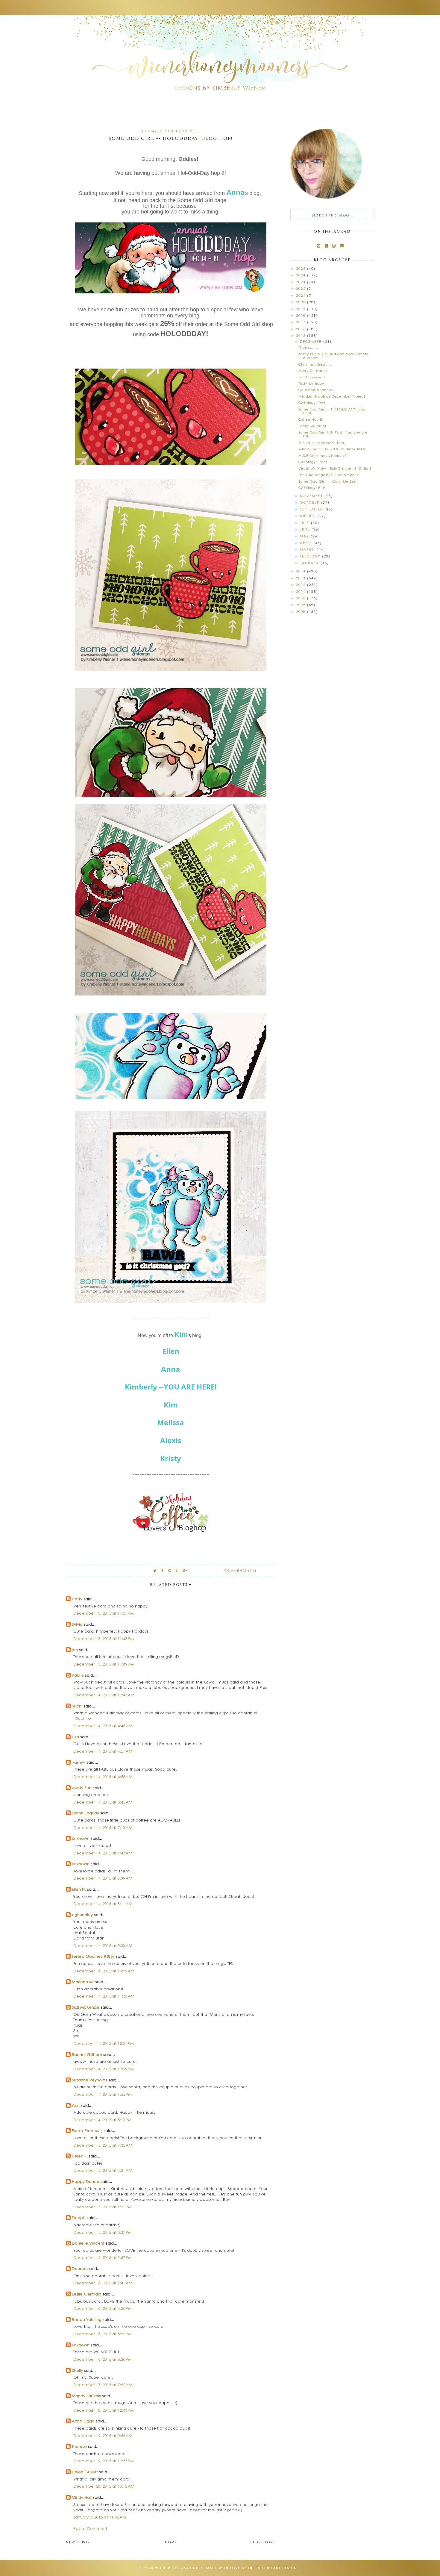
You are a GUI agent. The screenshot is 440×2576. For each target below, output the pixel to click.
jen (75, 1650)
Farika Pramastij (87, 2130)
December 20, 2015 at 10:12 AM (104, 2486)
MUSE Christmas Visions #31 (324, 456)
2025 (302, 268)
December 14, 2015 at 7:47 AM (103, 1853)
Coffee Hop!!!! (311, 419)
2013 (302, 578)
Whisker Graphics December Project (332, 396)
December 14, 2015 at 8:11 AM (103, 1903)
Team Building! (312, 426)
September (312, 509)
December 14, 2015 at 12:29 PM (104, 2069)
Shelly (77, 2370)
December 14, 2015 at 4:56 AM (103, 1776)
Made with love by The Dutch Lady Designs (253, 2568)
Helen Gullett (85, 2472)
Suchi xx (84, 1718)
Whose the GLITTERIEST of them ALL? (332, 449)
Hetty (77, 1599)
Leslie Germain (87, 2294)
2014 (302, 571)
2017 (302, 322)
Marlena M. (83, 1982)
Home (171, 2542)
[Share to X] (155, 1570)
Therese (79, 2446)
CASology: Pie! (312, 488)
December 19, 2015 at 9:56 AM (103, 2435)
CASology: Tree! (313, 462)
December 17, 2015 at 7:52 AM (103, 2385)
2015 (302, 335)
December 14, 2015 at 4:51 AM (103, 1751)
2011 (302, 591)
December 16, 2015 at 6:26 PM (103, 2359)
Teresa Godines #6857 (93, 1956)
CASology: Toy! (312, 403)
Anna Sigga (83, 2421)
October (311, 502)
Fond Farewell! (312, 377)
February (311, 556)
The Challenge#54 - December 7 (329, 475)
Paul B (78, 1675)
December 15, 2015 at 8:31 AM (103, 2170)
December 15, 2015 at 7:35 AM (103, 2145)
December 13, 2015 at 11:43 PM (104, 1638)
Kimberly (141, 1387)
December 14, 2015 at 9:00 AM (103, 1945)
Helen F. (80, 2156)
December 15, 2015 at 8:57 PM (103, 2257)
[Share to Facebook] (163, 1570)
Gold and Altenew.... (318, 390)
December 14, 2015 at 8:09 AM (103, 1878)
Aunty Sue (82, 1788)
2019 (302, 309)
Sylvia (77, 1624)
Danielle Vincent (88, 2243)
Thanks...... (308, 347)
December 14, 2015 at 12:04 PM (104, 2043)
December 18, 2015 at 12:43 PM (104, 2410)
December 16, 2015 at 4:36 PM (103, 2308)
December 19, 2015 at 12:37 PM (104, 2461)
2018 (302, 315)
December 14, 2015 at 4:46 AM (103, 1726)
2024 (302, 275)
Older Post (263, 2542)
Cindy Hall (82, 2497)
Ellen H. (79, 1889)
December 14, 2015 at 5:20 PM (103, 2120)
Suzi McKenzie (86, 2007)
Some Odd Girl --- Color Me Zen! (328, 481)
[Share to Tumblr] (177, 1570)
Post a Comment (90, 2528)
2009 (302, 605)
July (305, 523)
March (308, 549)
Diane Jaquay (85, 1813)
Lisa (75, 1737)
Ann (76, 2105)
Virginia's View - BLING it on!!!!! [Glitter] (335, 468)
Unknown (81, 1838)
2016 (302, 329)
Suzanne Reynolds (90, 2080)
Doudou (80, 2268)
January (310, 563)
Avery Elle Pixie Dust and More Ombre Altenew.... (334, 356)
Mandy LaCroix (86, 2396)
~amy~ (79, 1762)
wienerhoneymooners (179, 2568)
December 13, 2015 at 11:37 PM (104, 1613)
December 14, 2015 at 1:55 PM (103, 2094)
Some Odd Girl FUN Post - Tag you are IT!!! (333, 434)
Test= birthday (311, 383)
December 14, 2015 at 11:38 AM (104, 1996)
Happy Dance (86, 2181)
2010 (302, 598)
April (307, 543)
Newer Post (79, 2542)
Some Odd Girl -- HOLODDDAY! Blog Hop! (332, 411)
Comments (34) (241, 1571)
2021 (302, 295)
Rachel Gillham (87, 2054)
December (312, 341)
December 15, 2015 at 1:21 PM (103, 2207)
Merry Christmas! (314, 371)
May (305, 536)
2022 (302, 288)
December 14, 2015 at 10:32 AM (104, 1971)
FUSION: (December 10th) (322, 443)
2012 (302, 585)
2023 (302, 282)
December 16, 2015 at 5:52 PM (103, 2334)
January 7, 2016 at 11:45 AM (100, 2517)
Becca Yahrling (87, 2319)
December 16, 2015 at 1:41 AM (103, 2283)
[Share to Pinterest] (170, 1570)
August (309, 516)
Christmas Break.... (315, 364)
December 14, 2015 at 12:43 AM (104, 1695)
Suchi (77, 1706)
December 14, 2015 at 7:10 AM (103, 1827)
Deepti (79, 2217)
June (306, 529)
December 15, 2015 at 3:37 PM (103, 2232)
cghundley (82, 1914)
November (312, 496)
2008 (302, 612)
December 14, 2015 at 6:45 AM (103, 1802)
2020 (302, 302)
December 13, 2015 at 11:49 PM (104, 1664)
